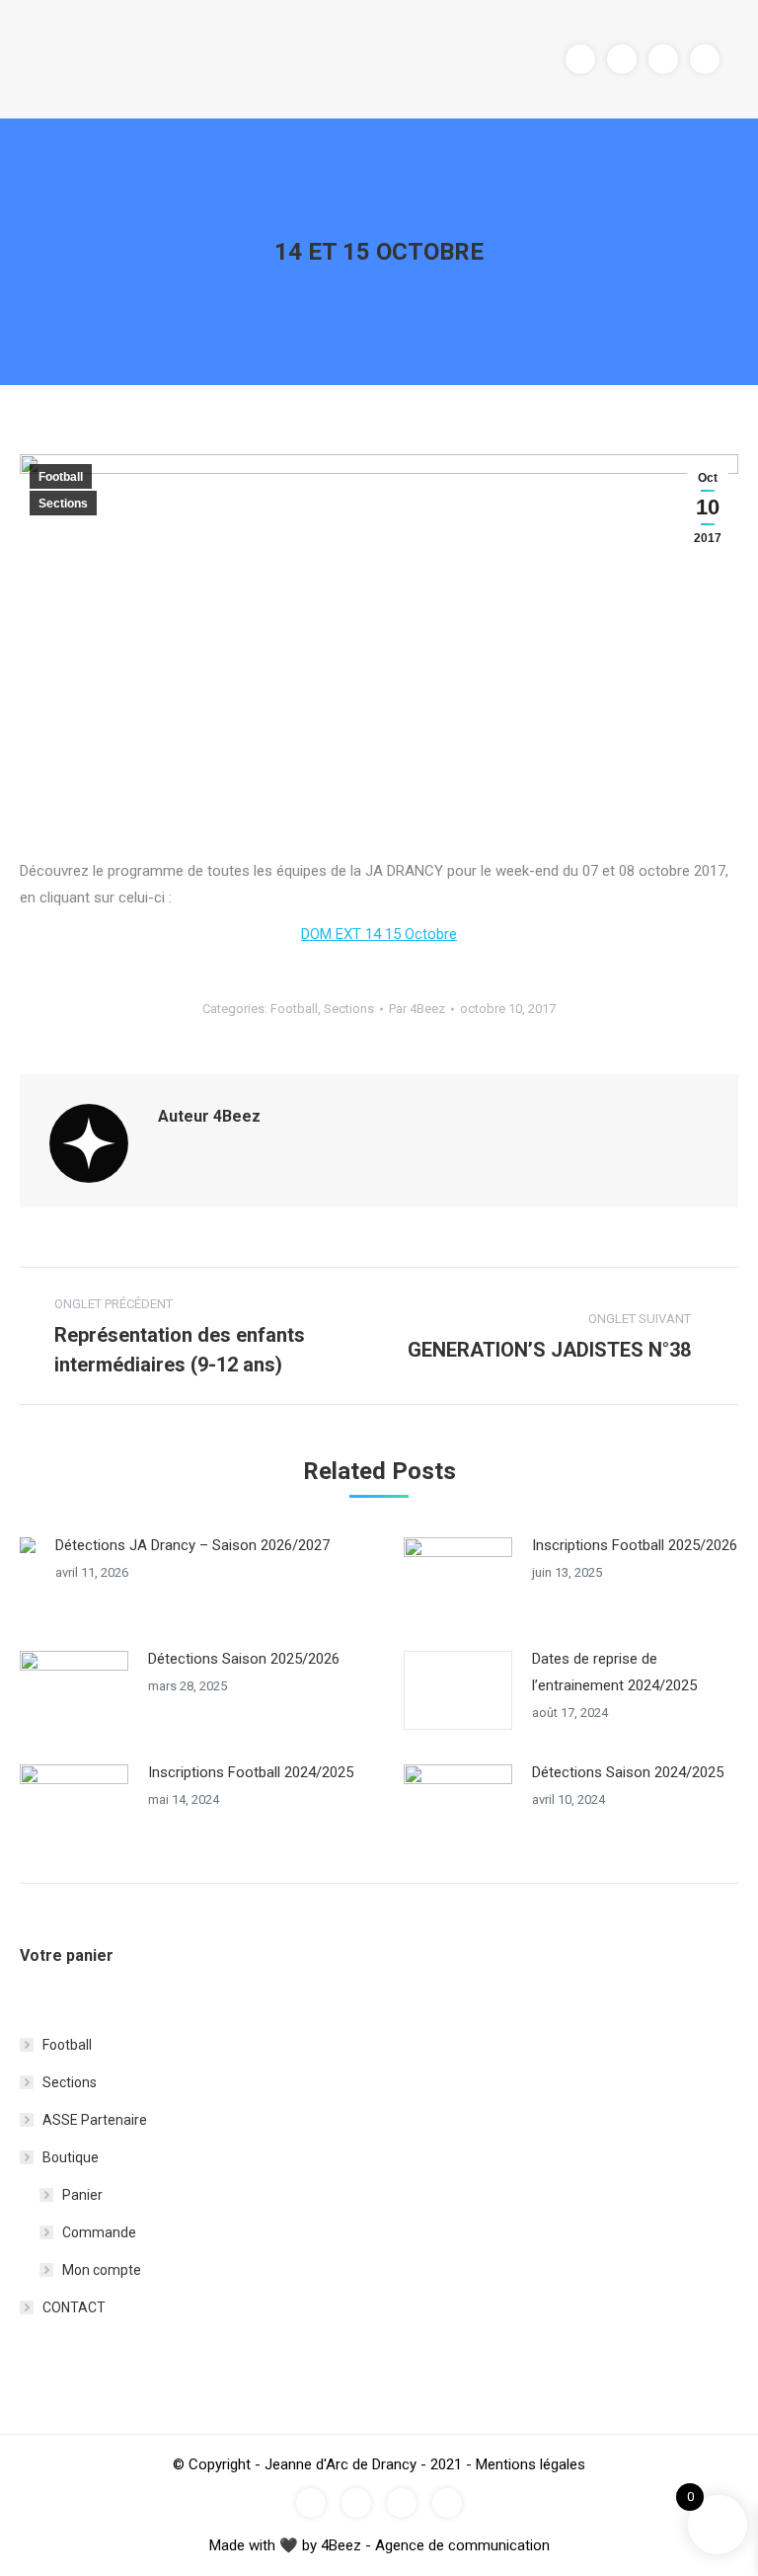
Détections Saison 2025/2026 (244, 1659)
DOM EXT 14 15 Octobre (379, 934)
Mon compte (102, 2270)
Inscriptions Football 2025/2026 (635, 1545)
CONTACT (74, 2307)
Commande (99, 2232)
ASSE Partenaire (95, 2120)
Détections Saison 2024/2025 (628, 1772)
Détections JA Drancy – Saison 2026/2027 (192, 1545)
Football (61, 477)
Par (417, 1009)
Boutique (71, 2157)
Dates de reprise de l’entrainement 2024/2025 (614, 1672)
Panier (82, 2195)
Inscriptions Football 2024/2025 (251, 1772)
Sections (63, 504)
